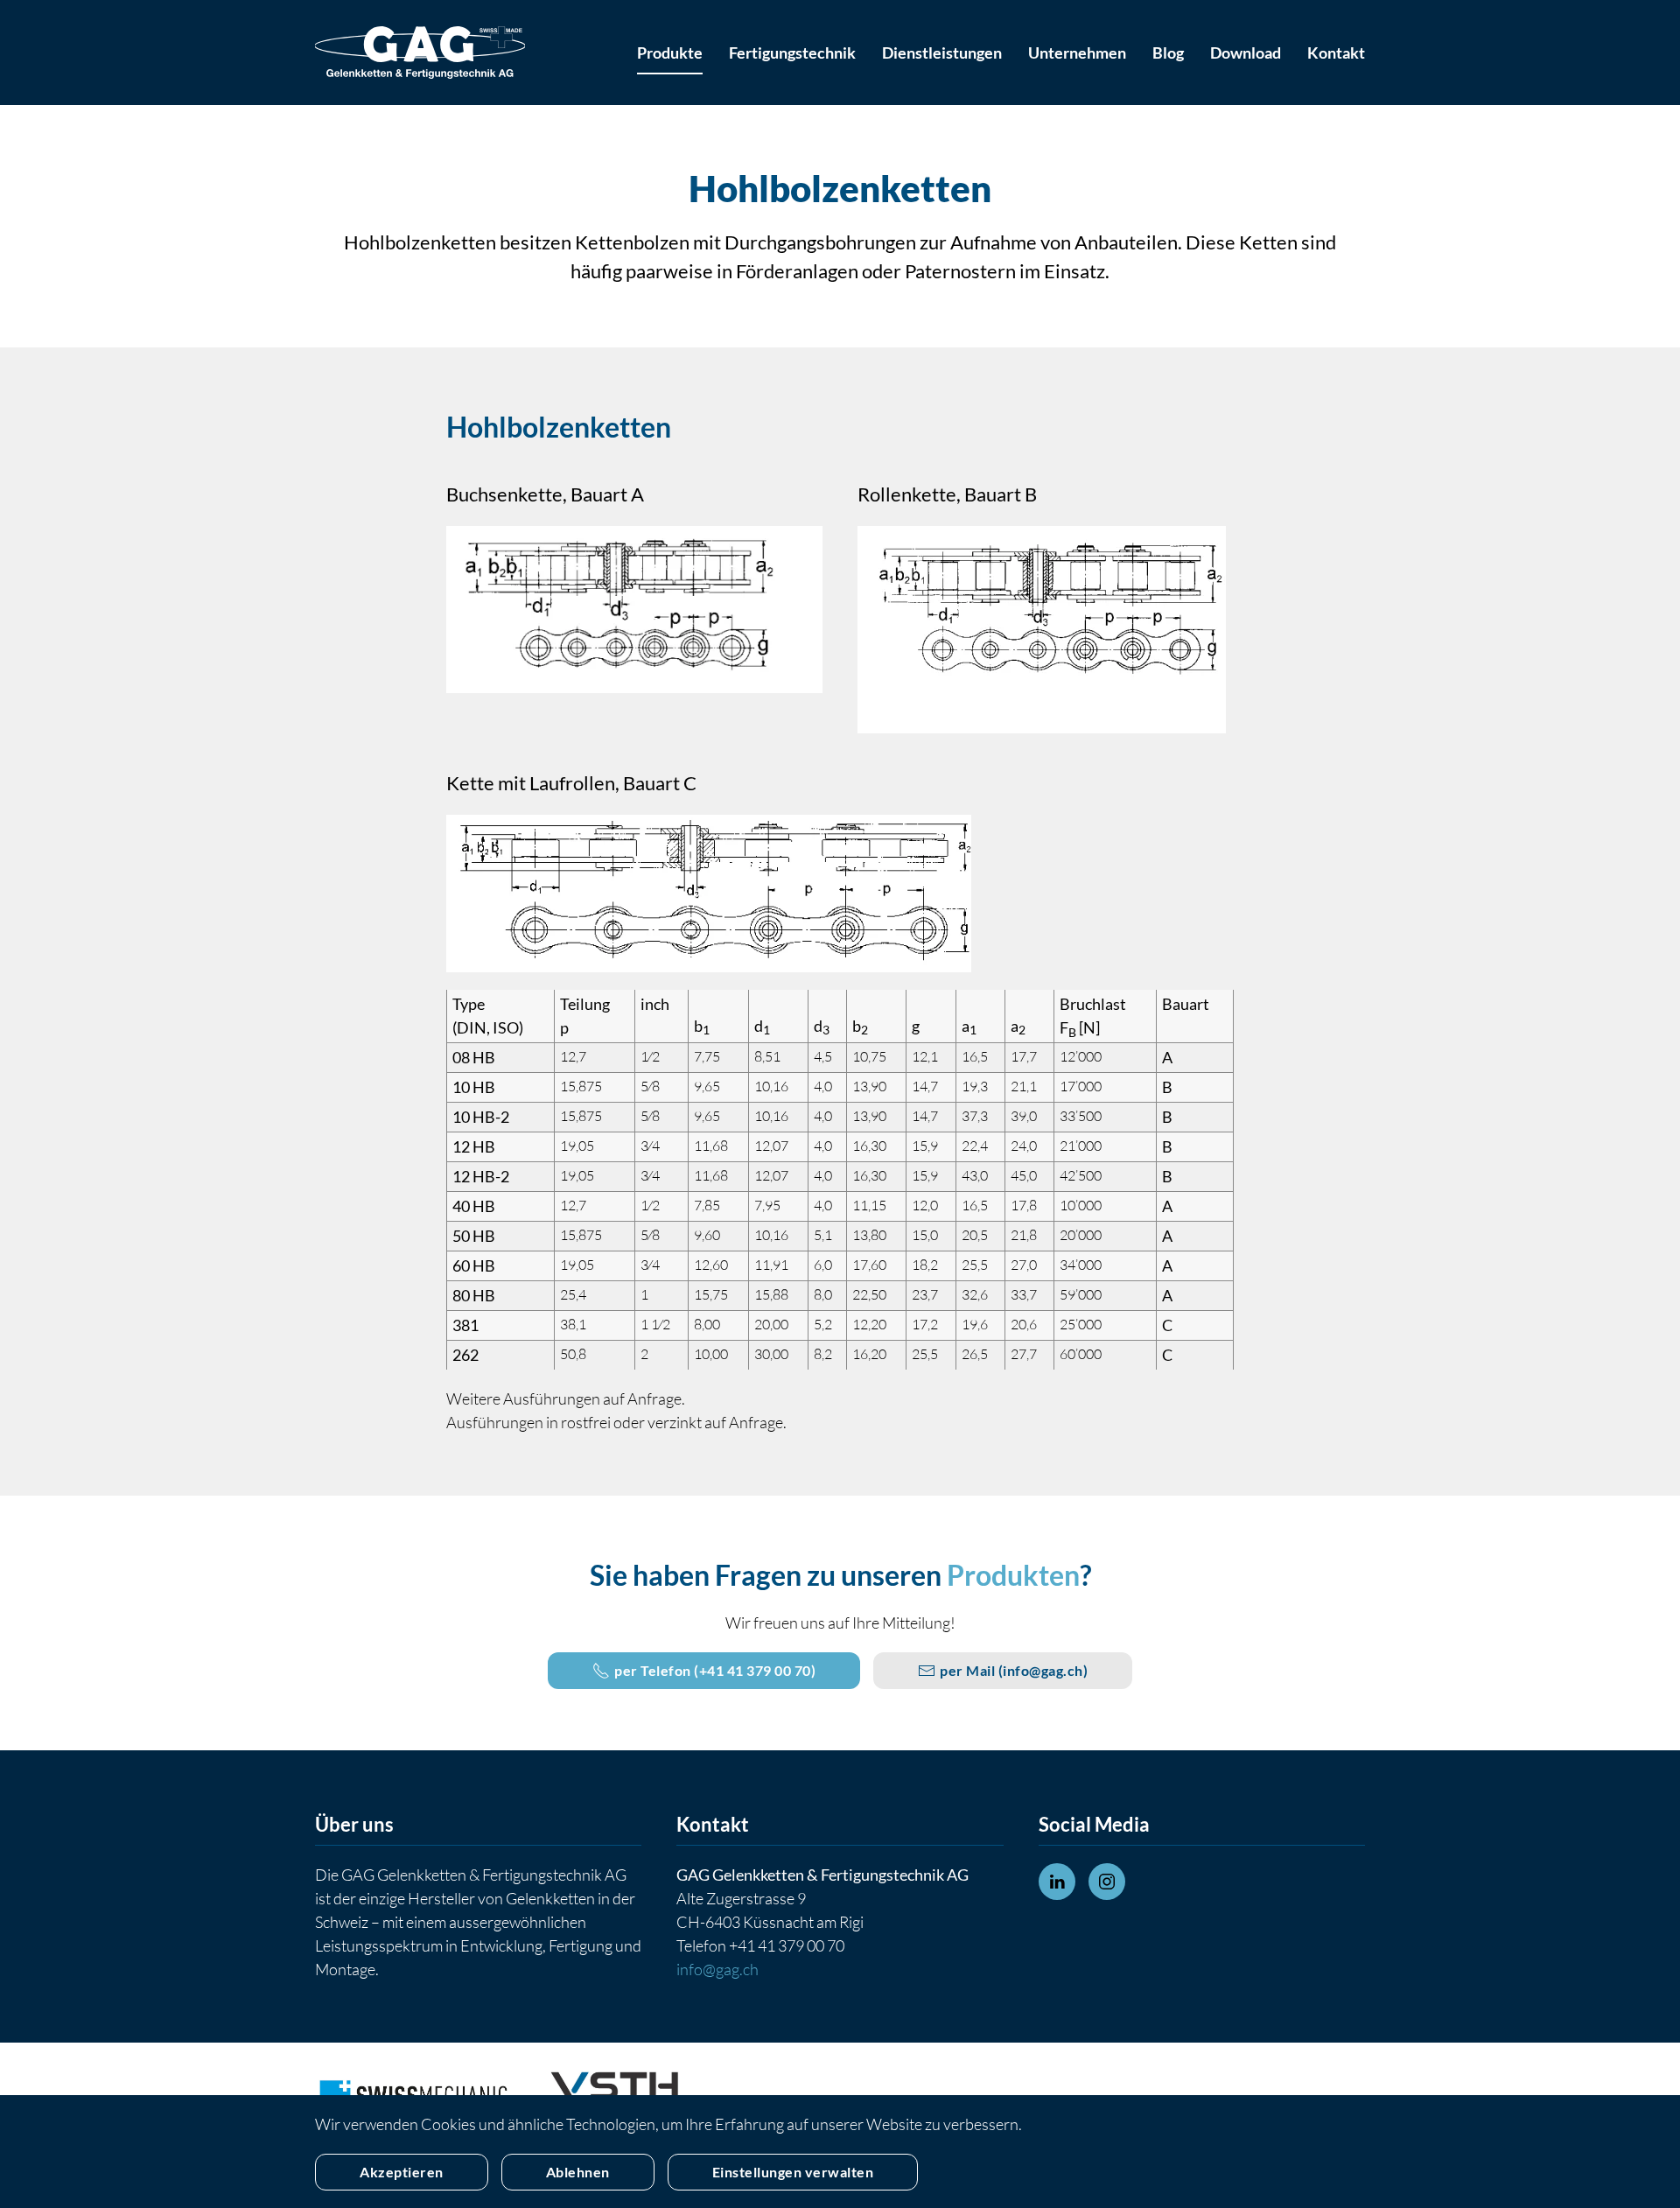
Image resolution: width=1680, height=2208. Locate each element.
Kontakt (1336, 53)
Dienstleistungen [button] (942, 53)
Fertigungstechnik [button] (792, 53)
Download (1246, 53)
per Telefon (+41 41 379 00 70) (715, 1670)
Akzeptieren (402, 2172)
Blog (1168, 53)
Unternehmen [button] (1077, 53)
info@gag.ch (1043, 1670)
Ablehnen (578, 2172)
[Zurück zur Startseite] (420, 53)
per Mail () (1014, 1670)
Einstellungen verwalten (793, 2172)
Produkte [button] (670, 53)
